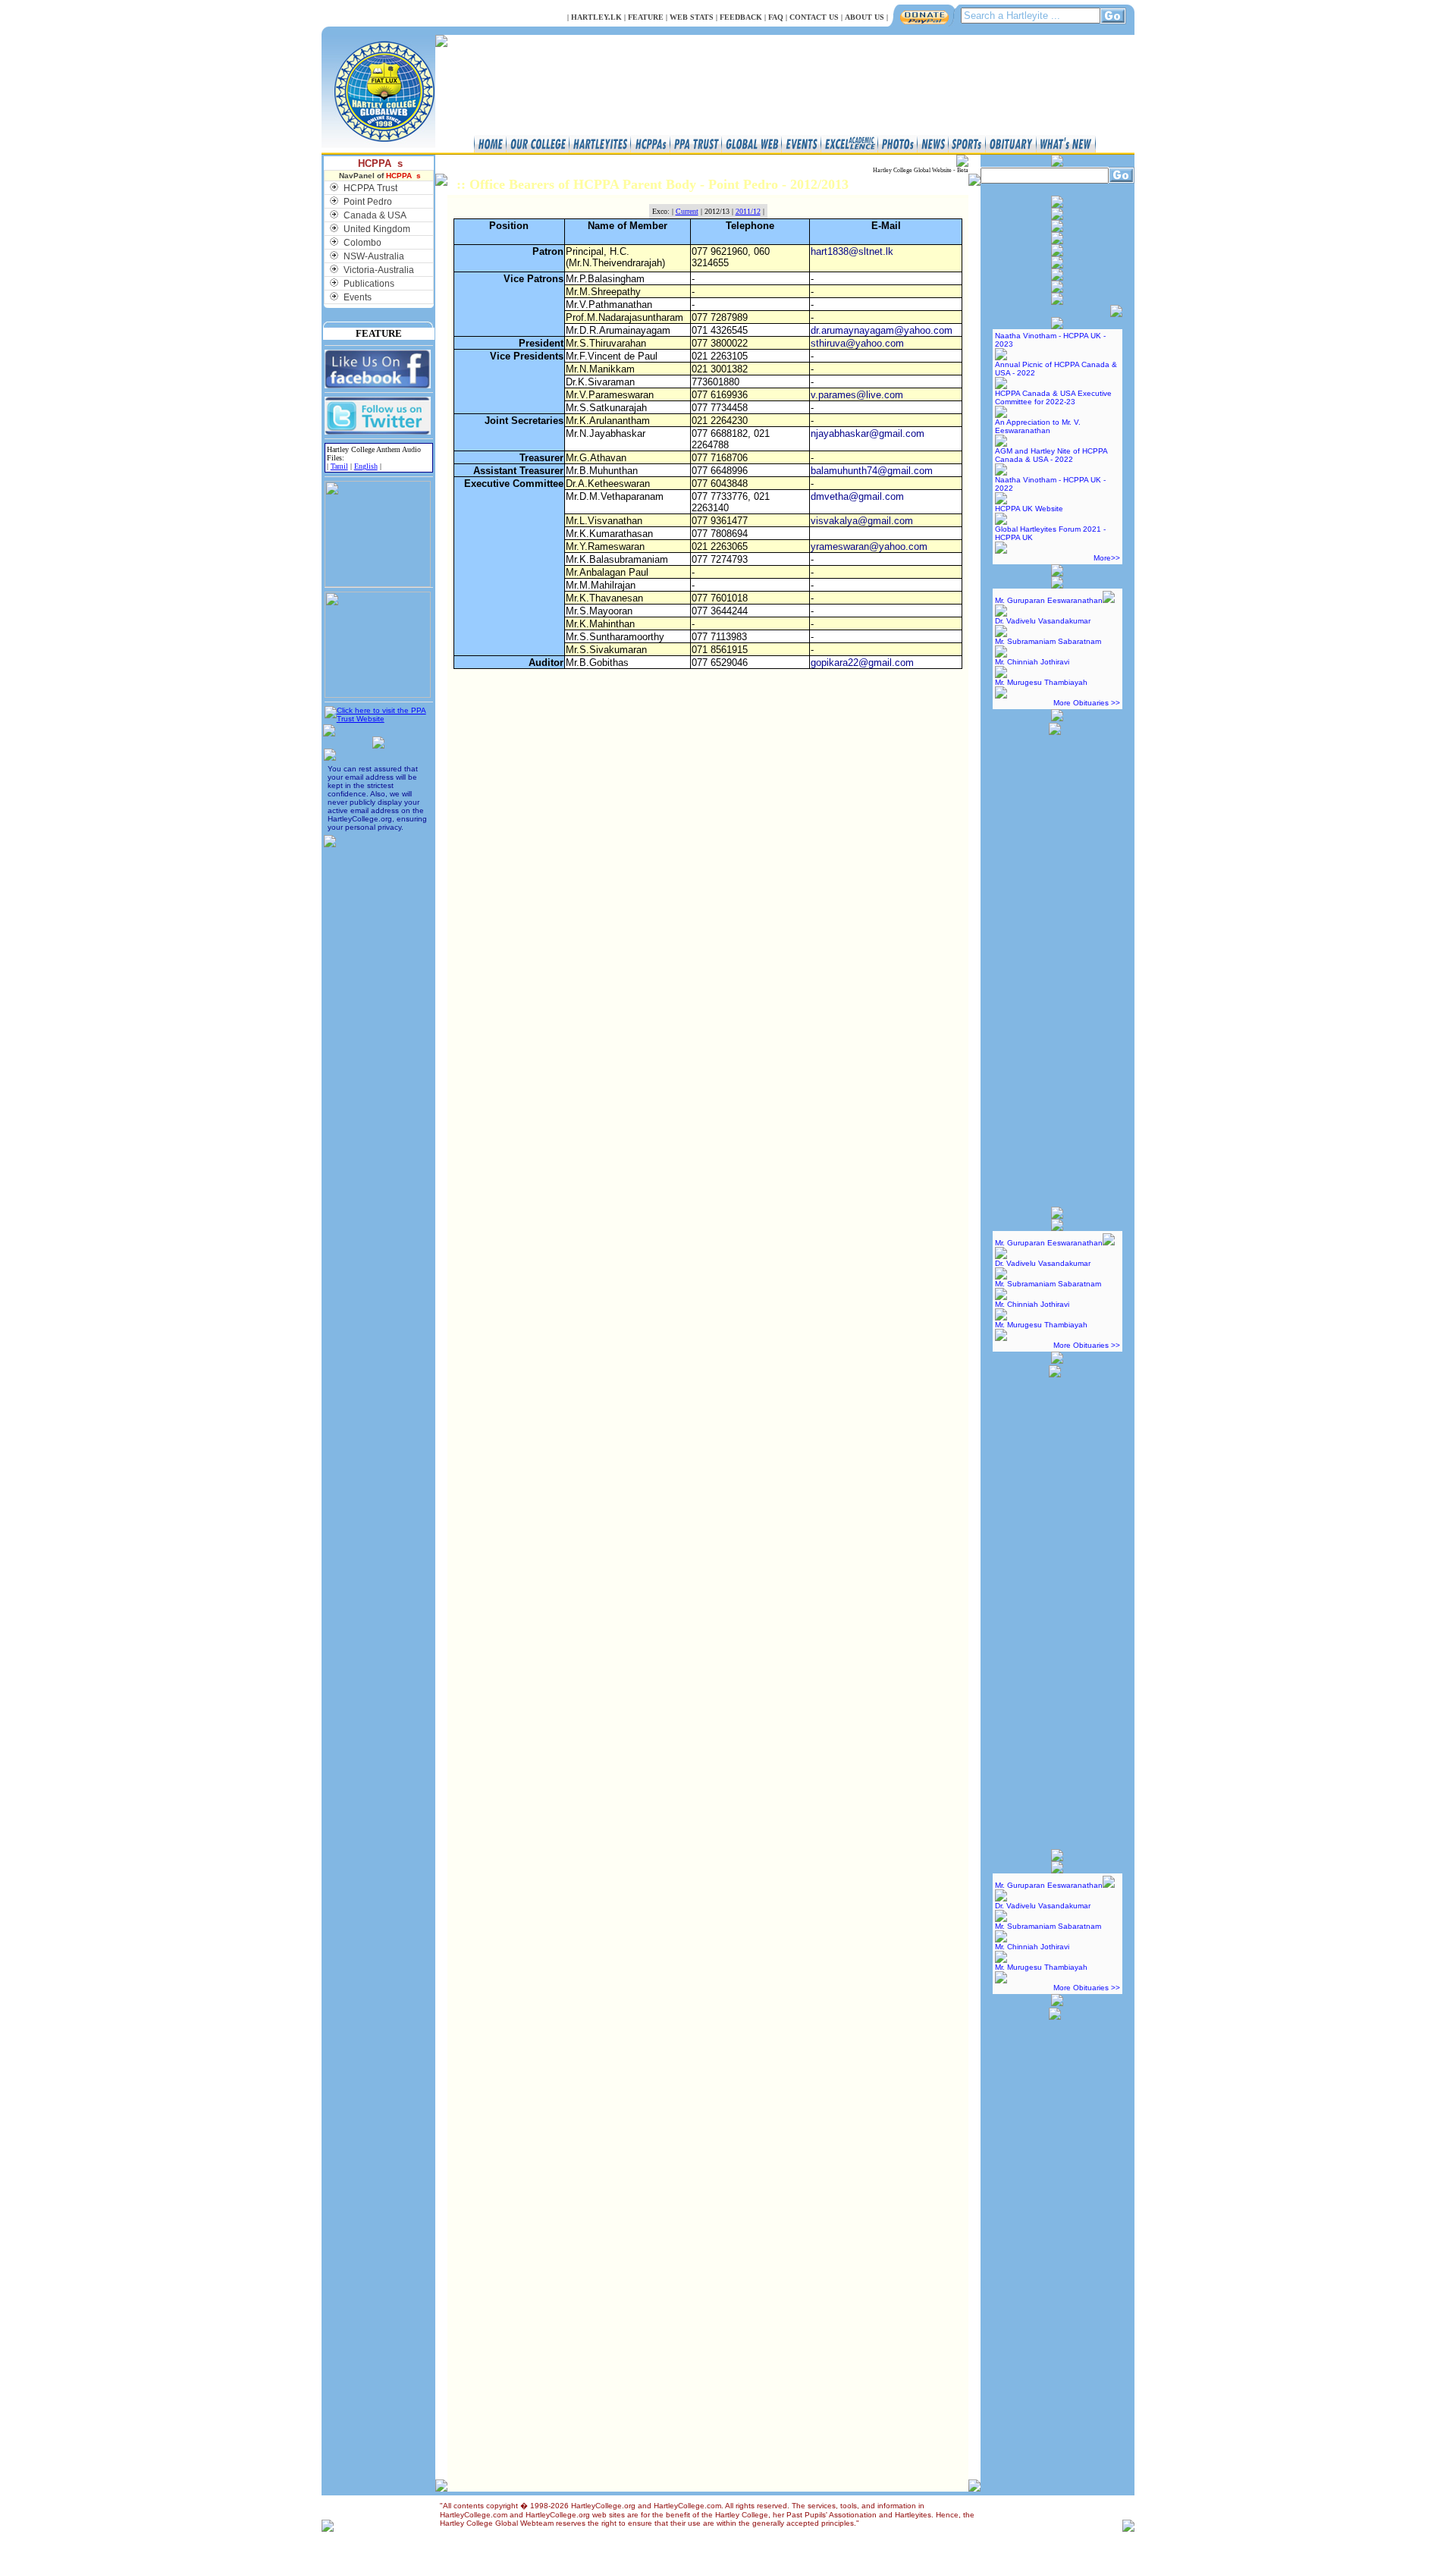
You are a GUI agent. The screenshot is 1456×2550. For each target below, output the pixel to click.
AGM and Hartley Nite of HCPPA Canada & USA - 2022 (1051, 455)
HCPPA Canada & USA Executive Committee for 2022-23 (1053, 397)
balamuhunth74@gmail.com (872, 471)
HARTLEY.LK (596, 17)
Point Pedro (368, 202)
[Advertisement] (1055, 964)
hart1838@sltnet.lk (852, 251)
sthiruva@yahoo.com (857, 343)
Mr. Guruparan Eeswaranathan (1049, 600)
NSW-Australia (374, 256)
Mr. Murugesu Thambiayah (1041, 682)
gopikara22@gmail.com (862, 663)
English (366, 466)
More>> (1107, 558)
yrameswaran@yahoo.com (869, 546)
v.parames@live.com (857, 395)
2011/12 (748, 211)
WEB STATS (692, 17)
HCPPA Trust (370, 188)
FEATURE (646, 17)
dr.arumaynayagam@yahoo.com (882, 330)
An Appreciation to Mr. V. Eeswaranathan (1038, 426)
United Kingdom (377, 229)
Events (358, 297)
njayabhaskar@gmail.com (868, 433)
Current (687, 211)
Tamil (339, 466)
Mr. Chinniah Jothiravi (1032, 662)
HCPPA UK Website (1029, 509)
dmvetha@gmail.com (857, 496)
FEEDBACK (741, 17)
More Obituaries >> (1087, 703)
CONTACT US (814, 17)
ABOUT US (864, 17)
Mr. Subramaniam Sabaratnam (1048, 641)
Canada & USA (375, 215)
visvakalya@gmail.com (862, 521)
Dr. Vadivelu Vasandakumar (1043, 621)
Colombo (362, 243)
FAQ (776, 17)
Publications (369, 284)
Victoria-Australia (379, 270)
